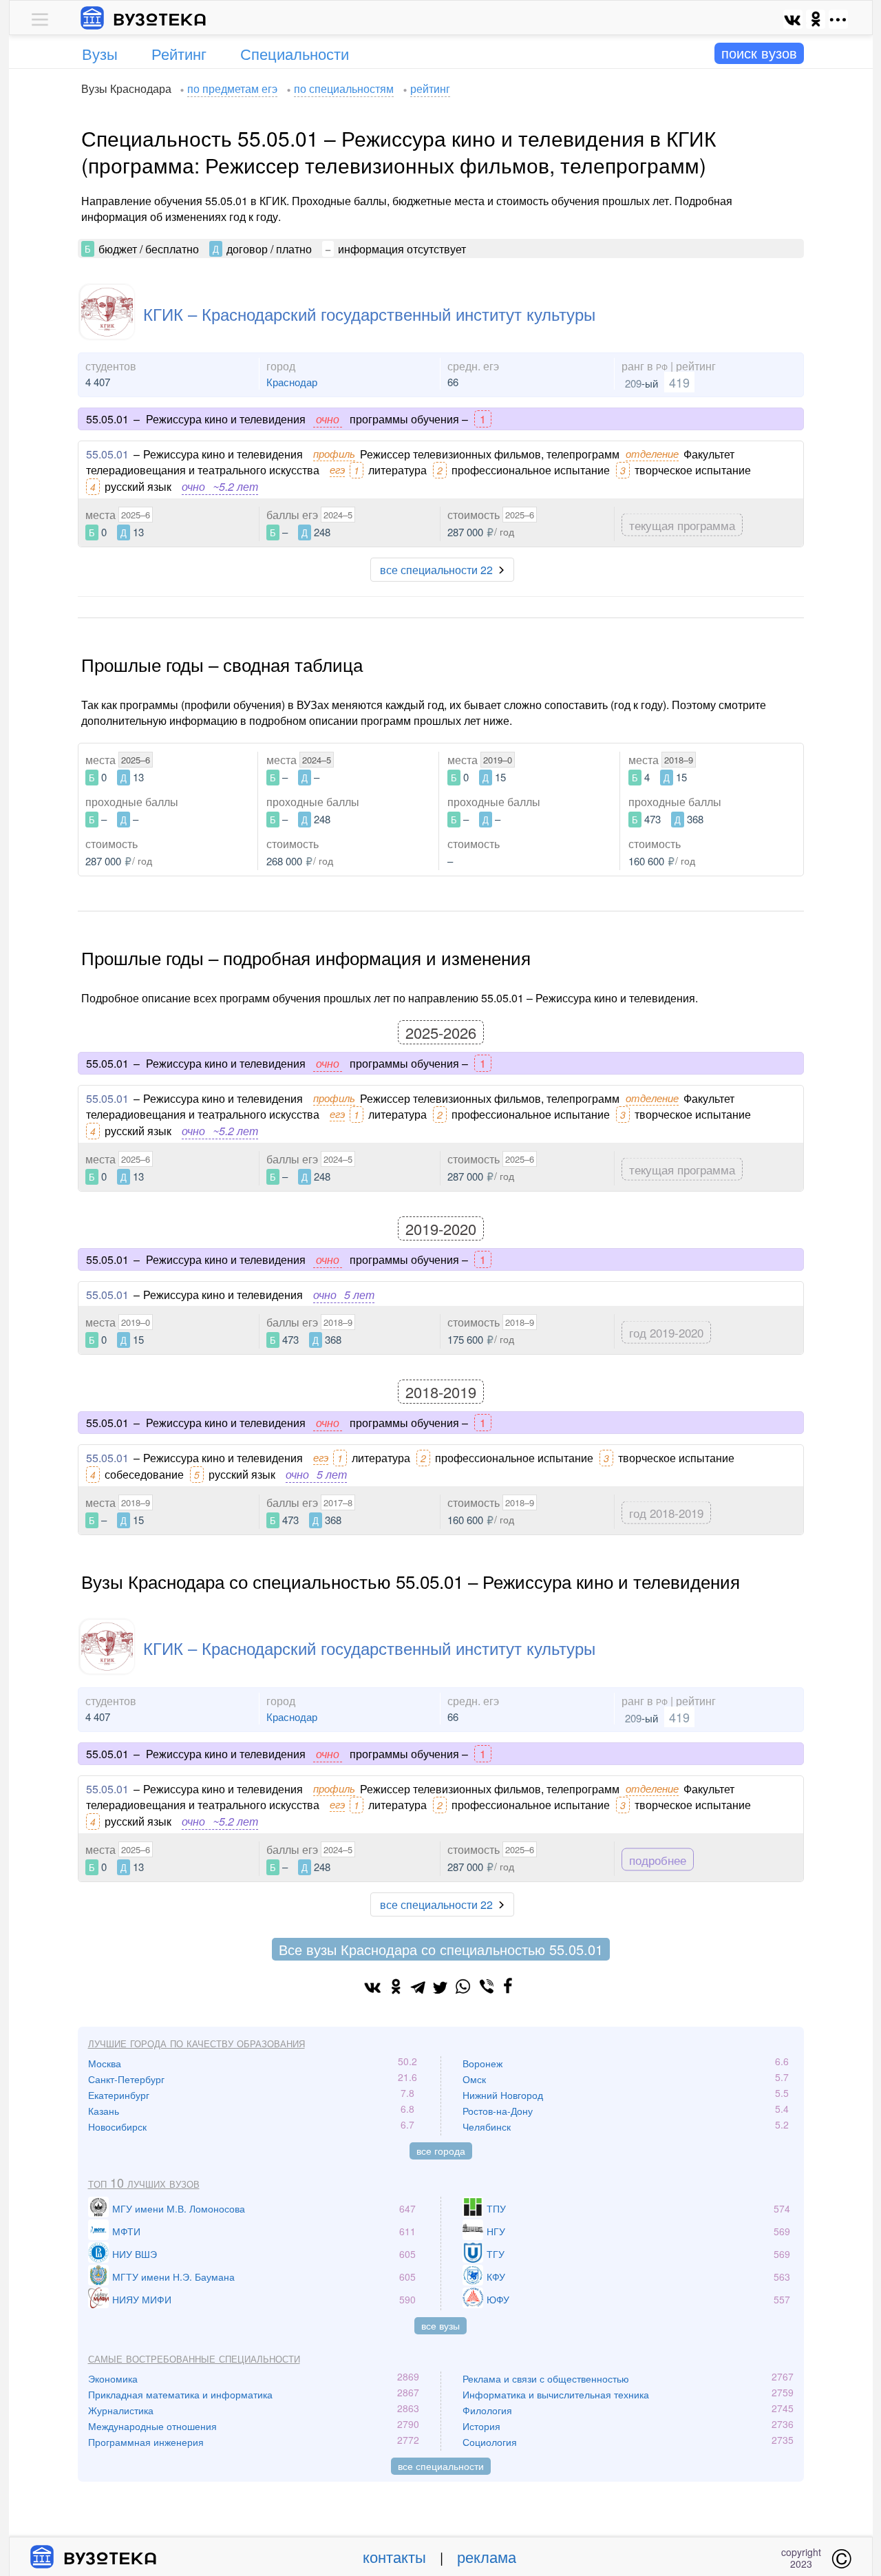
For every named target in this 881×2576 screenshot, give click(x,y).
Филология (487, 2410)
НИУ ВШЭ (135, 2254)
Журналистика (121, 2410)
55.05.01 (107, 454)
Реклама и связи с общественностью (546, 2378)
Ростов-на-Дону (498, 2111)
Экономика (113, 2378)
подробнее (658, 1859)
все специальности (441, 2466)
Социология (490, 2442)
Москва (105, 2063)
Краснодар (292, 382)
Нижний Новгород (503, 2095)
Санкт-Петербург (126, 2079)
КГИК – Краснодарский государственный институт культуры (369, 314)
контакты (394, 2556)
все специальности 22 (436, 570)
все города (441, 2151)
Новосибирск (117, 2126)
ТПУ (496, 2208)
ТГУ (496, 2254)
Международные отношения (152, 2426)
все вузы (440, 2325)
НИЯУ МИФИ (142, 2299)
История (481, 2426)
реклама (487, 2556)
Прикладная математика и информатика (180, 2394)
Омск (474, 2079)
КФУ (496, 2277)
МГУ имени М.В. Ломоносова (179, 2208)
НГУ (496, 2231)
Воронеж (482, 2063)
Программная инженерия (146, 2442)
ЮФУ (498, 2299)
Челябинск (487, 2126)
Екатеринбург (119, 2095)
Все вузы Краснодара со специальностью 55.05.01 (441, 1949)
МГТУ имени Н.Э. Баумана (173, 2277)
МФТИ (126, 2231)
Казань (104, 2111)
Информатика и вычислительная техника (556, 2394)
